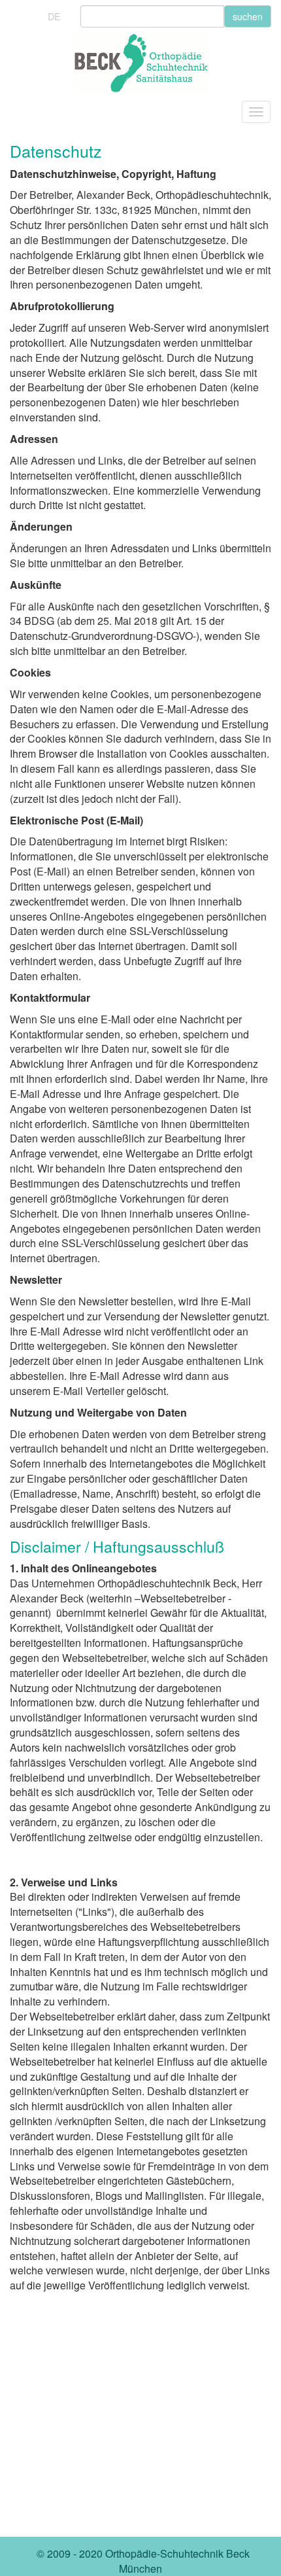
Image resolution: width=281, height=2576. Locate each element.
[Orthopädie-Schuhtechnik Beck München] (140, 64)
